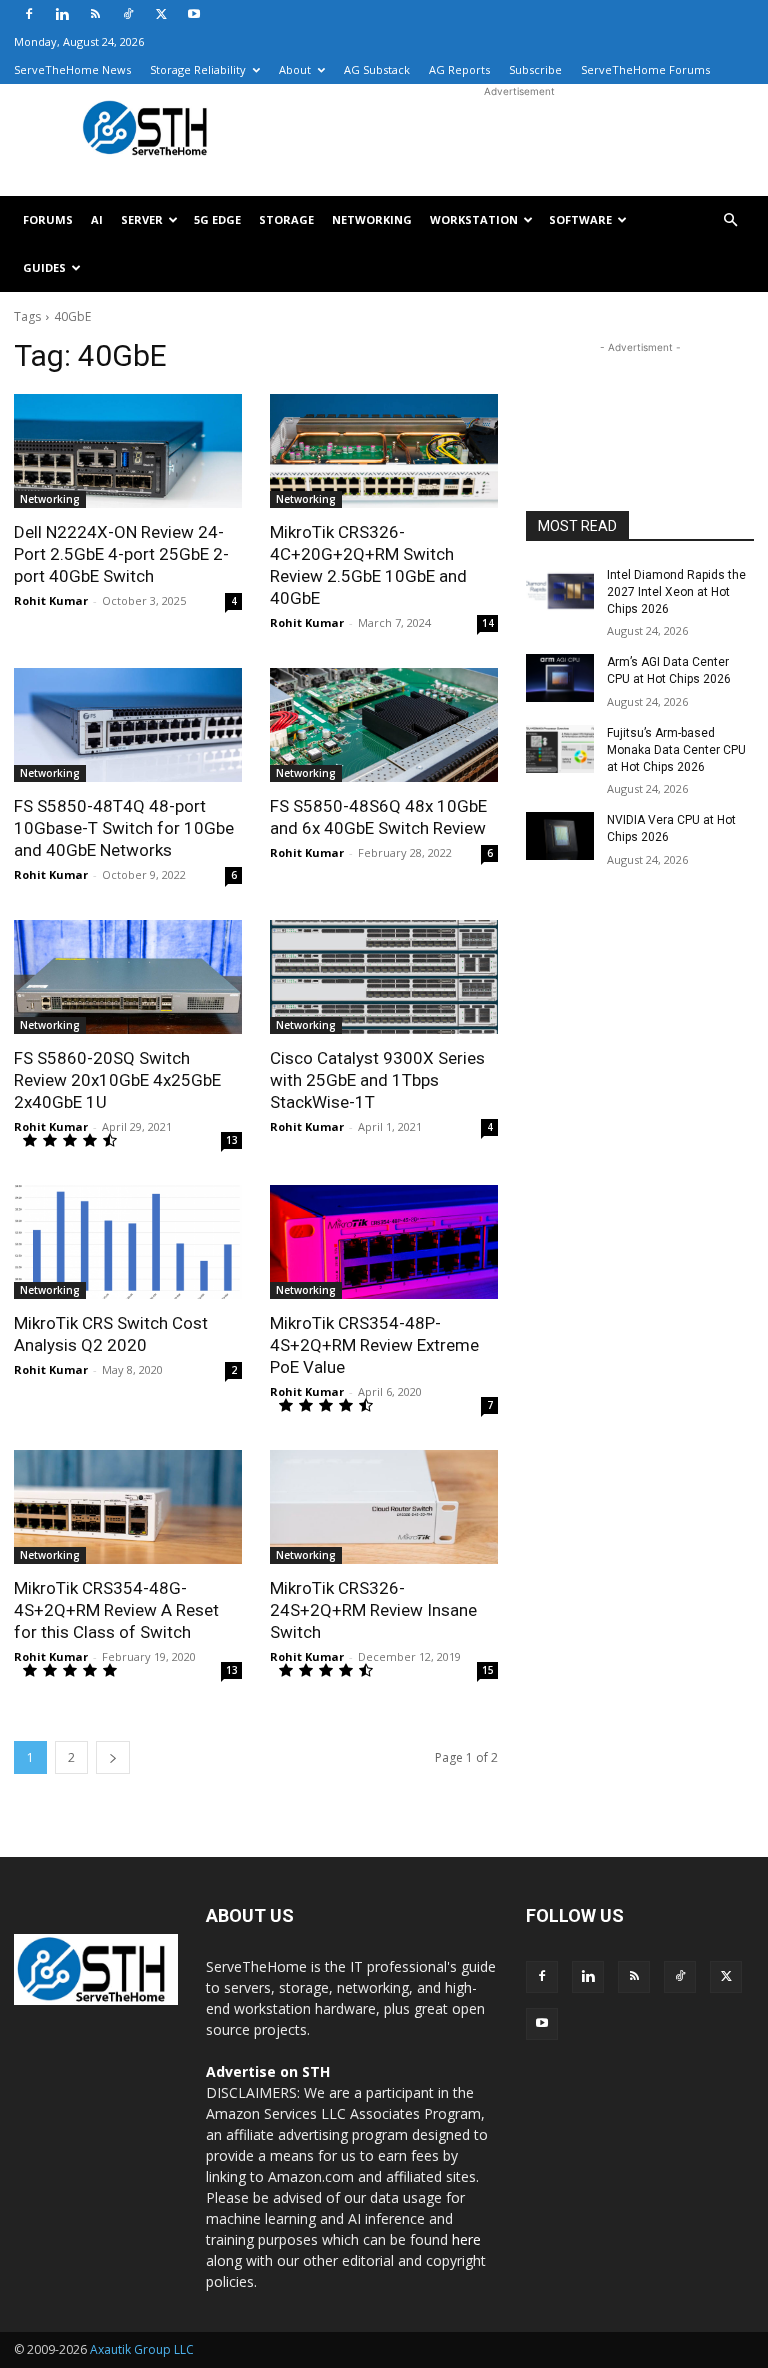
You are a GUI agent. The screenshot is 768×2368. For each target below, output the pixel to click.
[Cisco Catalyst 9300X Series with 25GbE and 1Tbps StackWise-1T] (384, 977)
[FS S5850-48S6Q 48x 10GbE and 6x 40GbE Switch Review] (384, 725)
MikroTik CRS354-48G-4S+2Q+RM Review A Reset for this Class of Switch (116, 1610)
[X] (161, 14)
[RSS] (95, 14)
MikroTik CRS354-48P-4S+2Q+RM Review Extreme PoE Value (374, 1345)
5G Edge (217, 219)
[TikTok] (128, 14)
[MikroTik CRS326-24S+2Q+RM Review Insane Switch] (384, 1507)
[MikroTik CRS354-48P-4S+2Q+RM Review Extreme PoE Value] (384, 1242)
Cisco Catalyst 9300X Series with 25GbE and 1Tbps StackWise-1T (377, 1080)
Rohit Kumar (51, 600)
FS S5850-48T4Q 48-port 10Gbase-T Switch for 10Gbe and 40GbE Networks (124, 828)
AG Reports (459, 69)
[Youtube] (194, 14)
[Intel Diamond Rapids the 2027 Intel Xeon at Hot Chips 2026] (560, 591)
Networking (372, 219)
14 (488, 623)
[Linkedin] (62, 14)
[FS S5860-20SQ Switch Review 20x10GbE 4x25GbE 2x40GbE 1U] (128, 977)
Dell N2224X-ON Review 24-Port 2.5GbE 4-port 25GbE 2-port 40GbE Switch (121, 554)
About (295, 69)
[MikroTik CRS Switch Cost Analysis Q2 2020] (128, 1242)
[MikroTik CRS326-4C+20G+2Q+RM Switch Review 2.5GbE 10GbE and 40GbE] (384, 451)
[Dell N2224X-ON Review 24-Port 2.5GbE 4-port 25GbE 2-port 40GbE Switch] (128, 451)
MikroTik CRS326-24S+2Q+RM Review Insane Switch (373, 1610)
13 (232, 1140)
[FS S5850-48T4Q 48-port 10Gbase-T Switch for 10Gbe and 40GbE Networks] (128, 725)
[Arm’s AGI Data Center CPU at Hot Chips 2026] (560, 678)
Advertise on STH (268, 2071)
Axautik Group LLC (142, 2349)
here (466, 2239)
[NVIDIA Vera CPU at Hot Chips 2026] (560, 836)
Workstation (474, 219)
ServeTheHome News (72, 69)
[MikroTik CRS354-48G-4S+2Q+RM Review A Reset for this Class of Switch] (128, 1507)
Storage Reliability (198, 69)
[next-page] (113, 1757)
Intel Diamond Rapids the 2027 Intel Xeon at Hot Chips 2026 (676, 592)
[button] (730, 220)
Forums (48, 219)
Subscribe (535, 69)
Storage (286, 219)
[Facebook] (29, 14)
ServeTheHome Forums (645, 69)
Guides (44, 267)
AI (97, 219)
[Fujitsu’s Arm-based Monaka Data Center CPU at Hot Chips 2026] (560, 749)
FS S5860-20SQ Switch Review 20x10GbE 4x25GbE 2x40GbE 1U (117, 1080)
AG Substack (377, 69)
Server (142, 219)
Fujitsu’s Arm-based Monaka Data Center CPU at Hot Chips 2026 (676, 750)
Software (580, 219)
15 (488, 1670)
